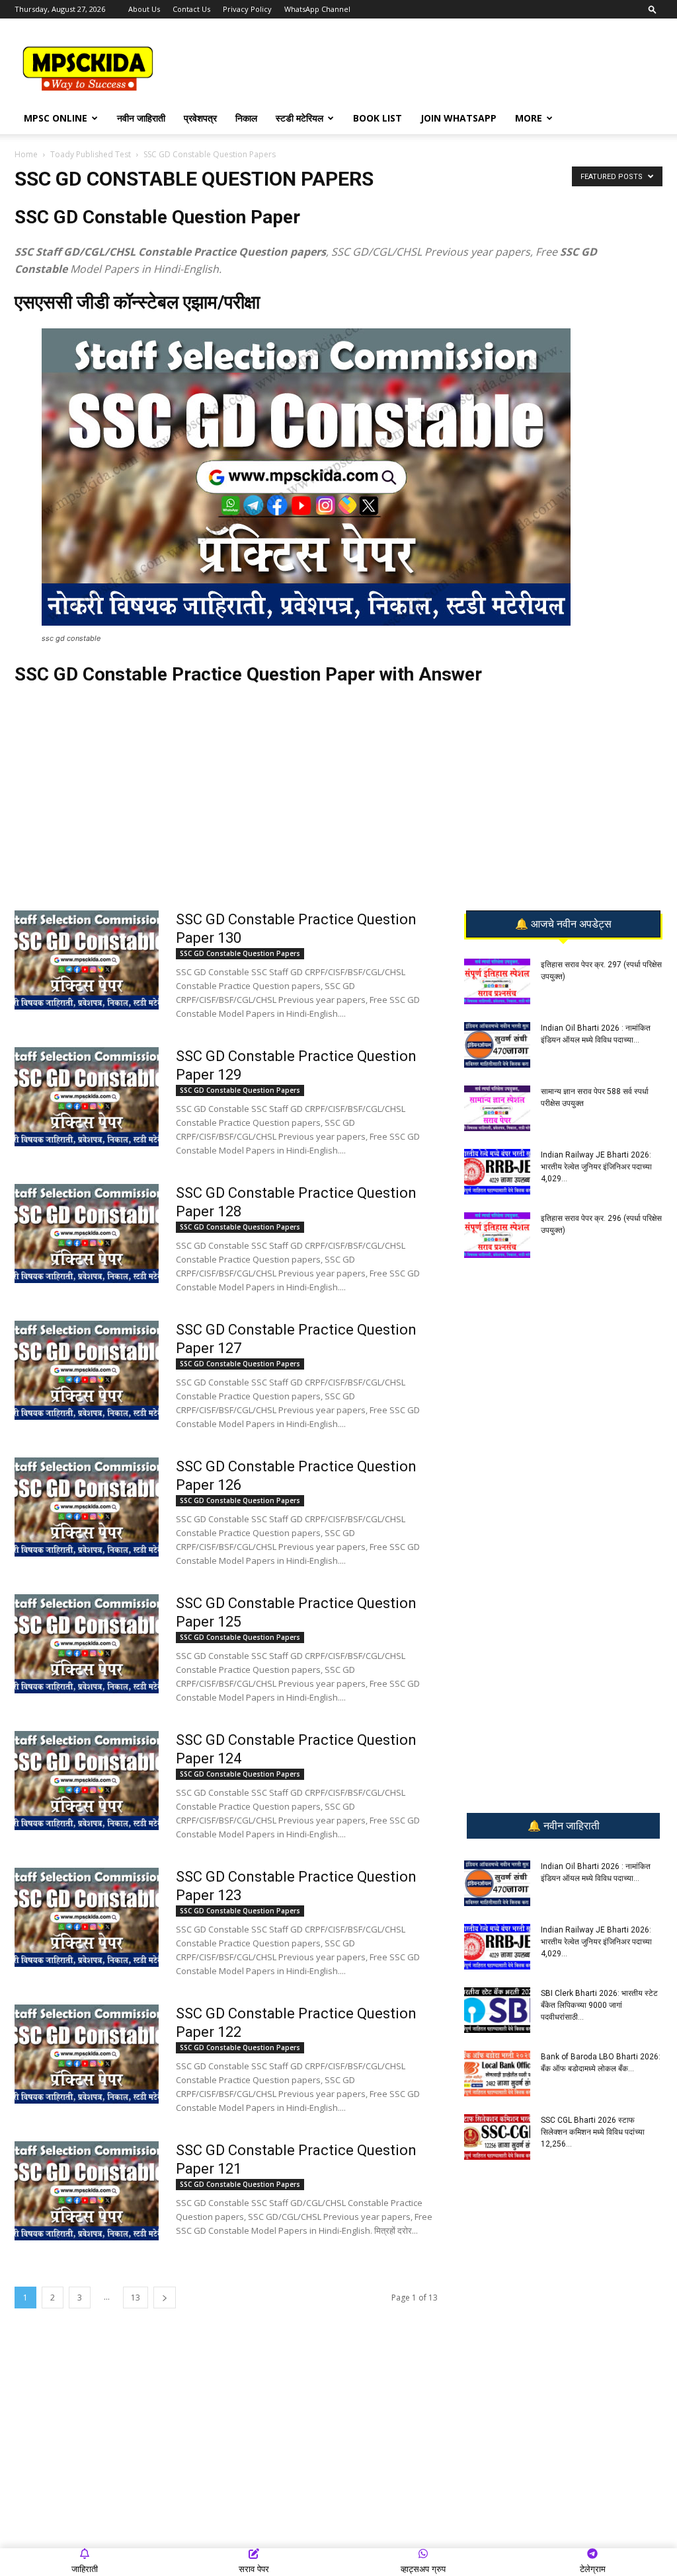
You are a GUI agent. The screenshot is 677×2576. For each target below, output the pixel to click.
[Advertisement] (422, 67)
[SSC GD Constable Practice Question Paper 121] (87, 2191)
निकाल (246, 118)
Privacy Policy (247, 9)
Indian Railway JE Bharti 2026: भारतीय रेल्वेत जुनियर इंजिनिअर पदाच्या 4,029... (596, 1167)
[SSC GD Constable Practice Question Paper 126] (87, 1507)
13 (136, 2298)
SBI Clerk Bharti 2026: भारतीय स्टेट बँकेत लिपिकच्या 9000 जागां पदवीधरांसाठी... (599, 2005)
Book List (378, 118)
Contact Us (191, 9)
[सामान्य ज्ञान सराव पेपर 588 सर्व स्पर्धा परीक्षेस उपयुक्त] (497, 1108)
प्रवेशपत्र (200, 118)
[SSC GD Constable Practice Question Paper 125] (87, 1644)
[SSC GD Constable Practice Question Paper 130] (87, 960)
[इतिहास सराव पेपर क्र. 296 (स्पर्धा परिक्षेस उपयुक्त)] (497, 1235)
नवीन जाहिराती (141, 118)
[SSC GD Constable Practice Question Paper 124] (87, 1781)
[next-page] (165, 2298)
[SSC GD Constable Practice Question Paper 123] (87, 1917)
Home (26, 154)
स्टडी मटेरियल (299, 118)
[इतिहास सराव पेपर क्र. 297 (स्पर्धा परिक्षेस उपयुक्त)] (497, 981)
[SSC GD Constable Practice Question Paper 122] (87, 2054)
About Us (144, 9)
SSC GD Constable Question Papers (240, 953)
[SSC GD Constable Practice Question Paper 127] (87, 1370)
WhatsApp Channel (317, 9)
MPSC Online (56, 118)
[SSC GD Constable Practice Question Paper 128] (87, 1233)
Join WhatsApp (458, 118)
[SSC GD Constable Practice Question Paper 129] (87, 1097)
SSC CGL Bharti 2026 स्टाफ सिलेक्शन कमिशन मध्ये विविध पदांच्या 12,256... (593, 2132)
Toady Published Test (91, 154)
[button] (653, 9)
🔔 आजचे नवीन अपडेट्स (563, 924)
